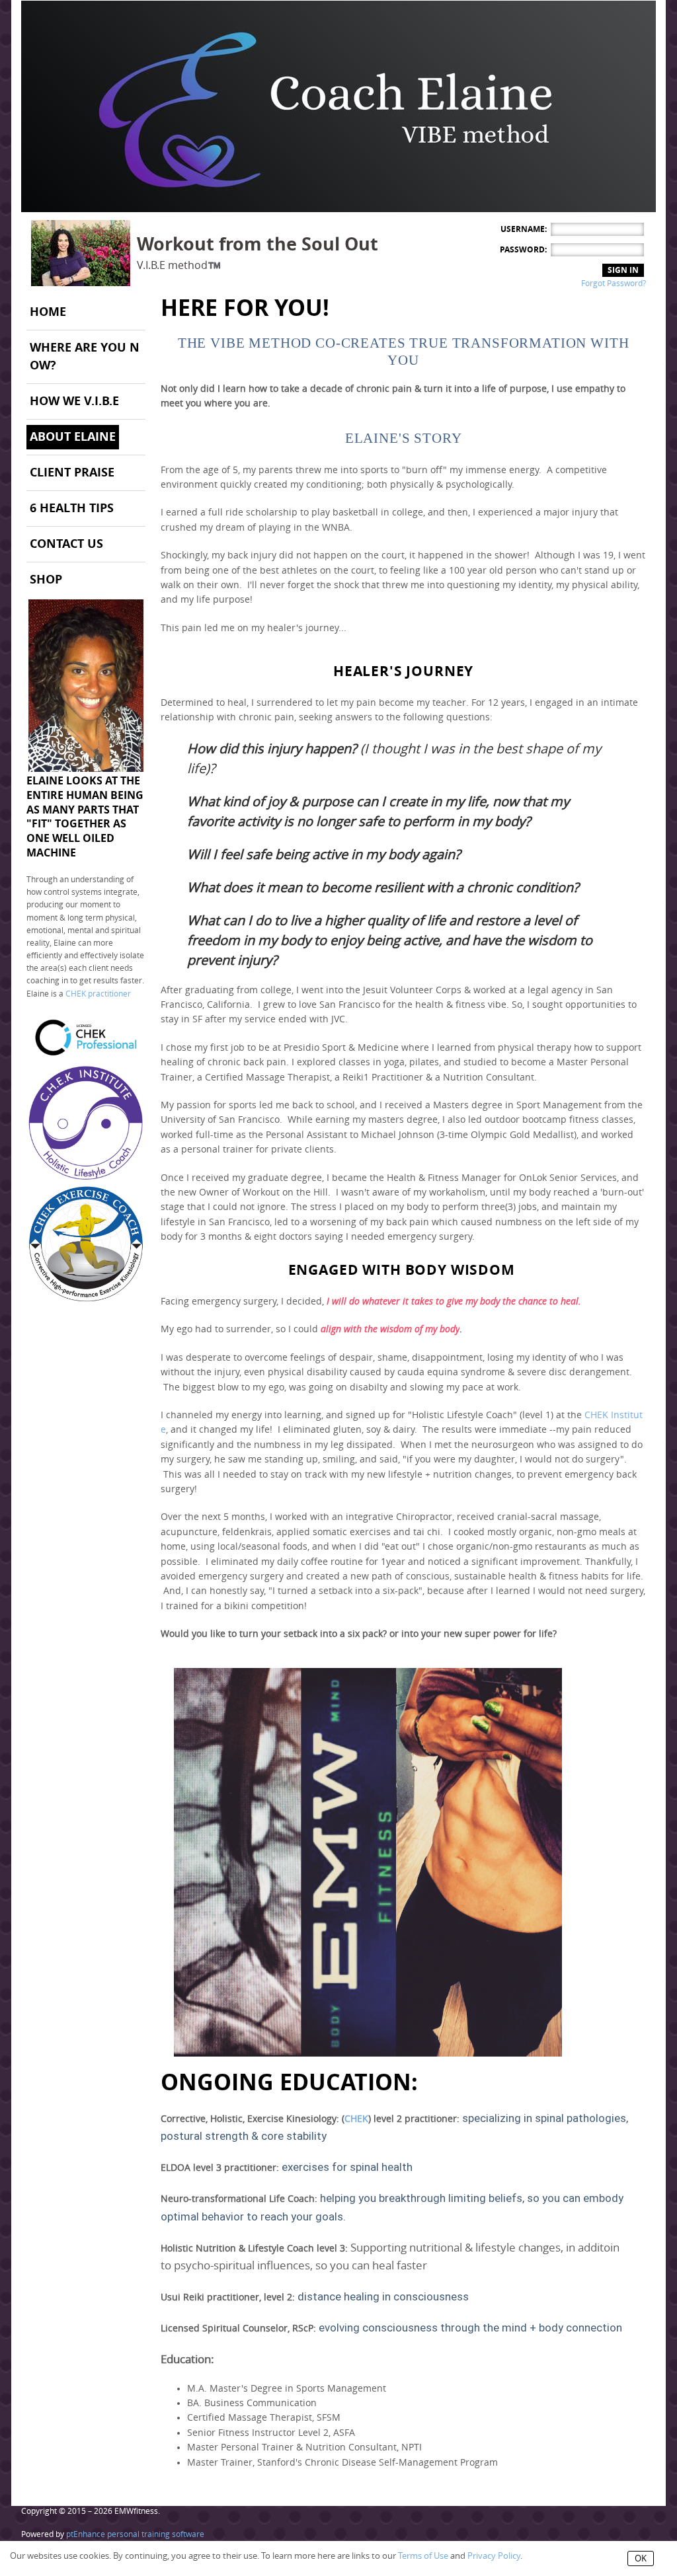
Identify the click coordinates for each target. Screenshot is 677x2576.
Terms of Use (423, 2556)
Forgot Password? (614, 284)
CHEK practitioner (98, 994)
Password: (523, 250)
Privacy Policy (494, 2556)
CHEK (356, 2119)
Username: (524, 229)
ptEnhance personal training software (135, 2534)
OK (641, 2558)
